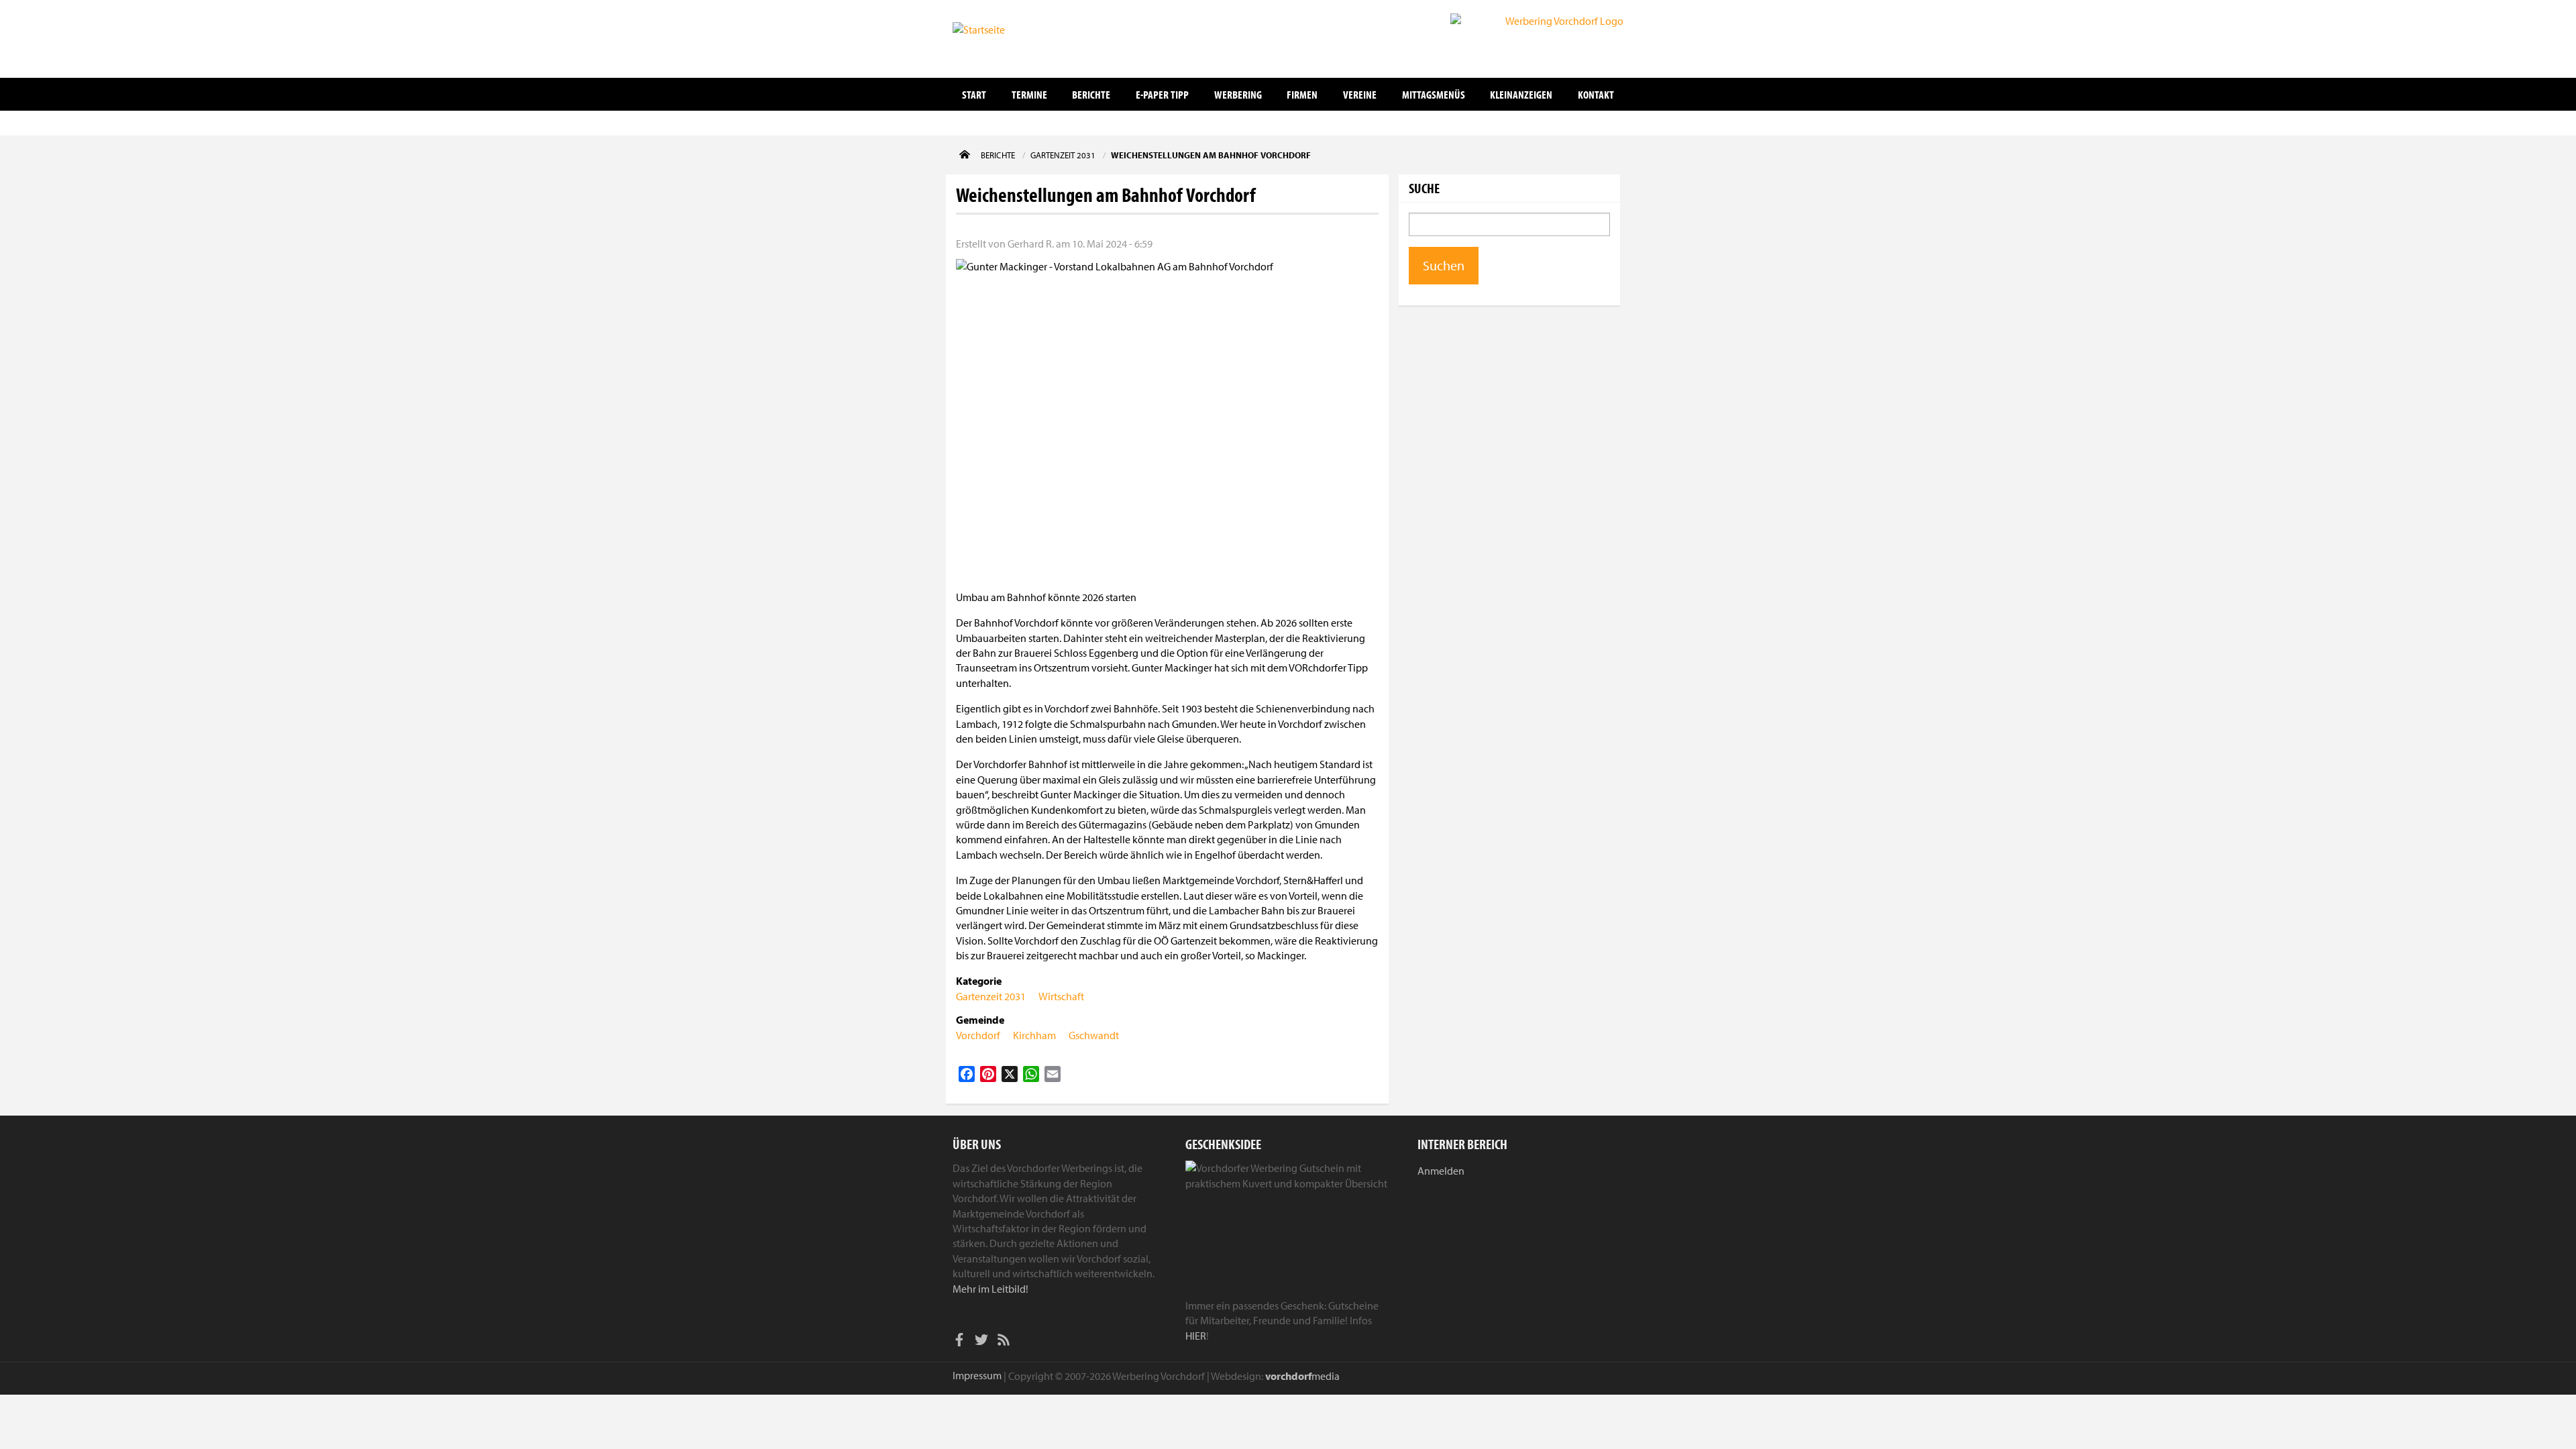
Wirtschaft (1061, 996)
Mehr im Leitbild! (990, 1289)
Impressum (977, 1375)
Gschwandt (1094, 1035)
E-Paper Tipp (1162, 94)
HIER (1196, 1336)
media (1302, 1376)
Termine (1029, 94)
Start (974, 94)
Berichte (1091, 94)
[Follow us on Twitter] (981, 1342)
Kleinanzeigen (1521, 94)
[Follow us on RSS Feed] (1004, 1342)
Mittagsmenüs (1434, 94)
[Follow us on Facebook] (959, 1342)
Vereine (1360, 94)
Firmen (1302, 94)
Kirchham (1034, 1035)
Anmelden (1441, 1171)
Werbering (1238, 94)
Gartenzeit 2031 (991, 996)
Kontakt (1596, 94)
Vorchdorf (978, 1035)
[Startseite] (1020, 38)
